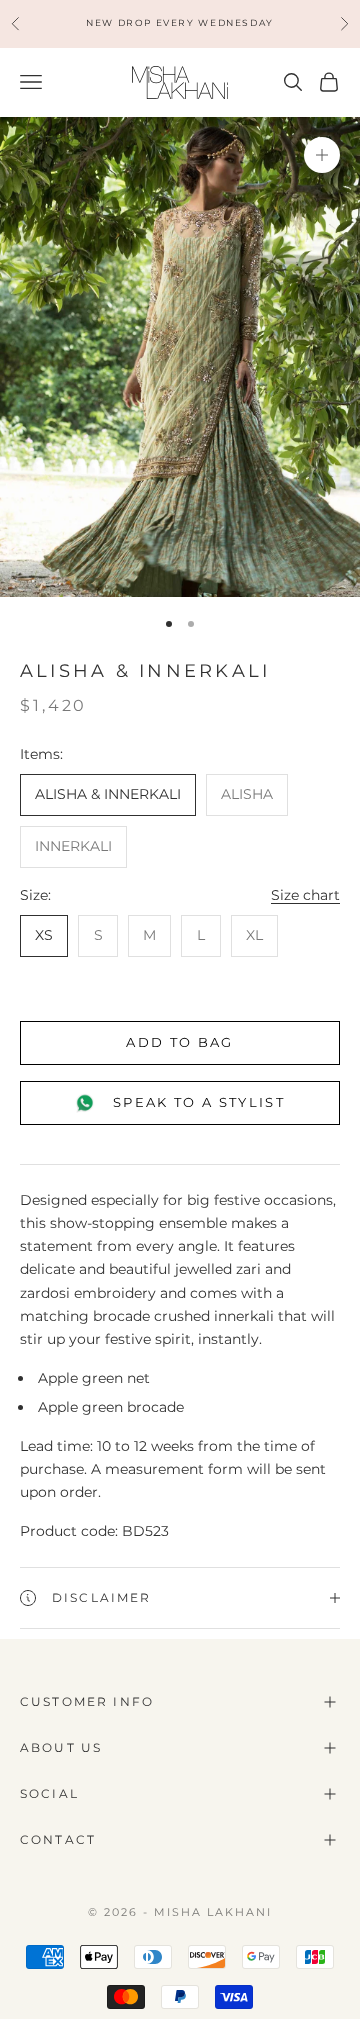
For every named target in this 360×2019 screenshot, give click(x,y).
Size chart (305, 895)
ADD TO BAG (179, 1042)
